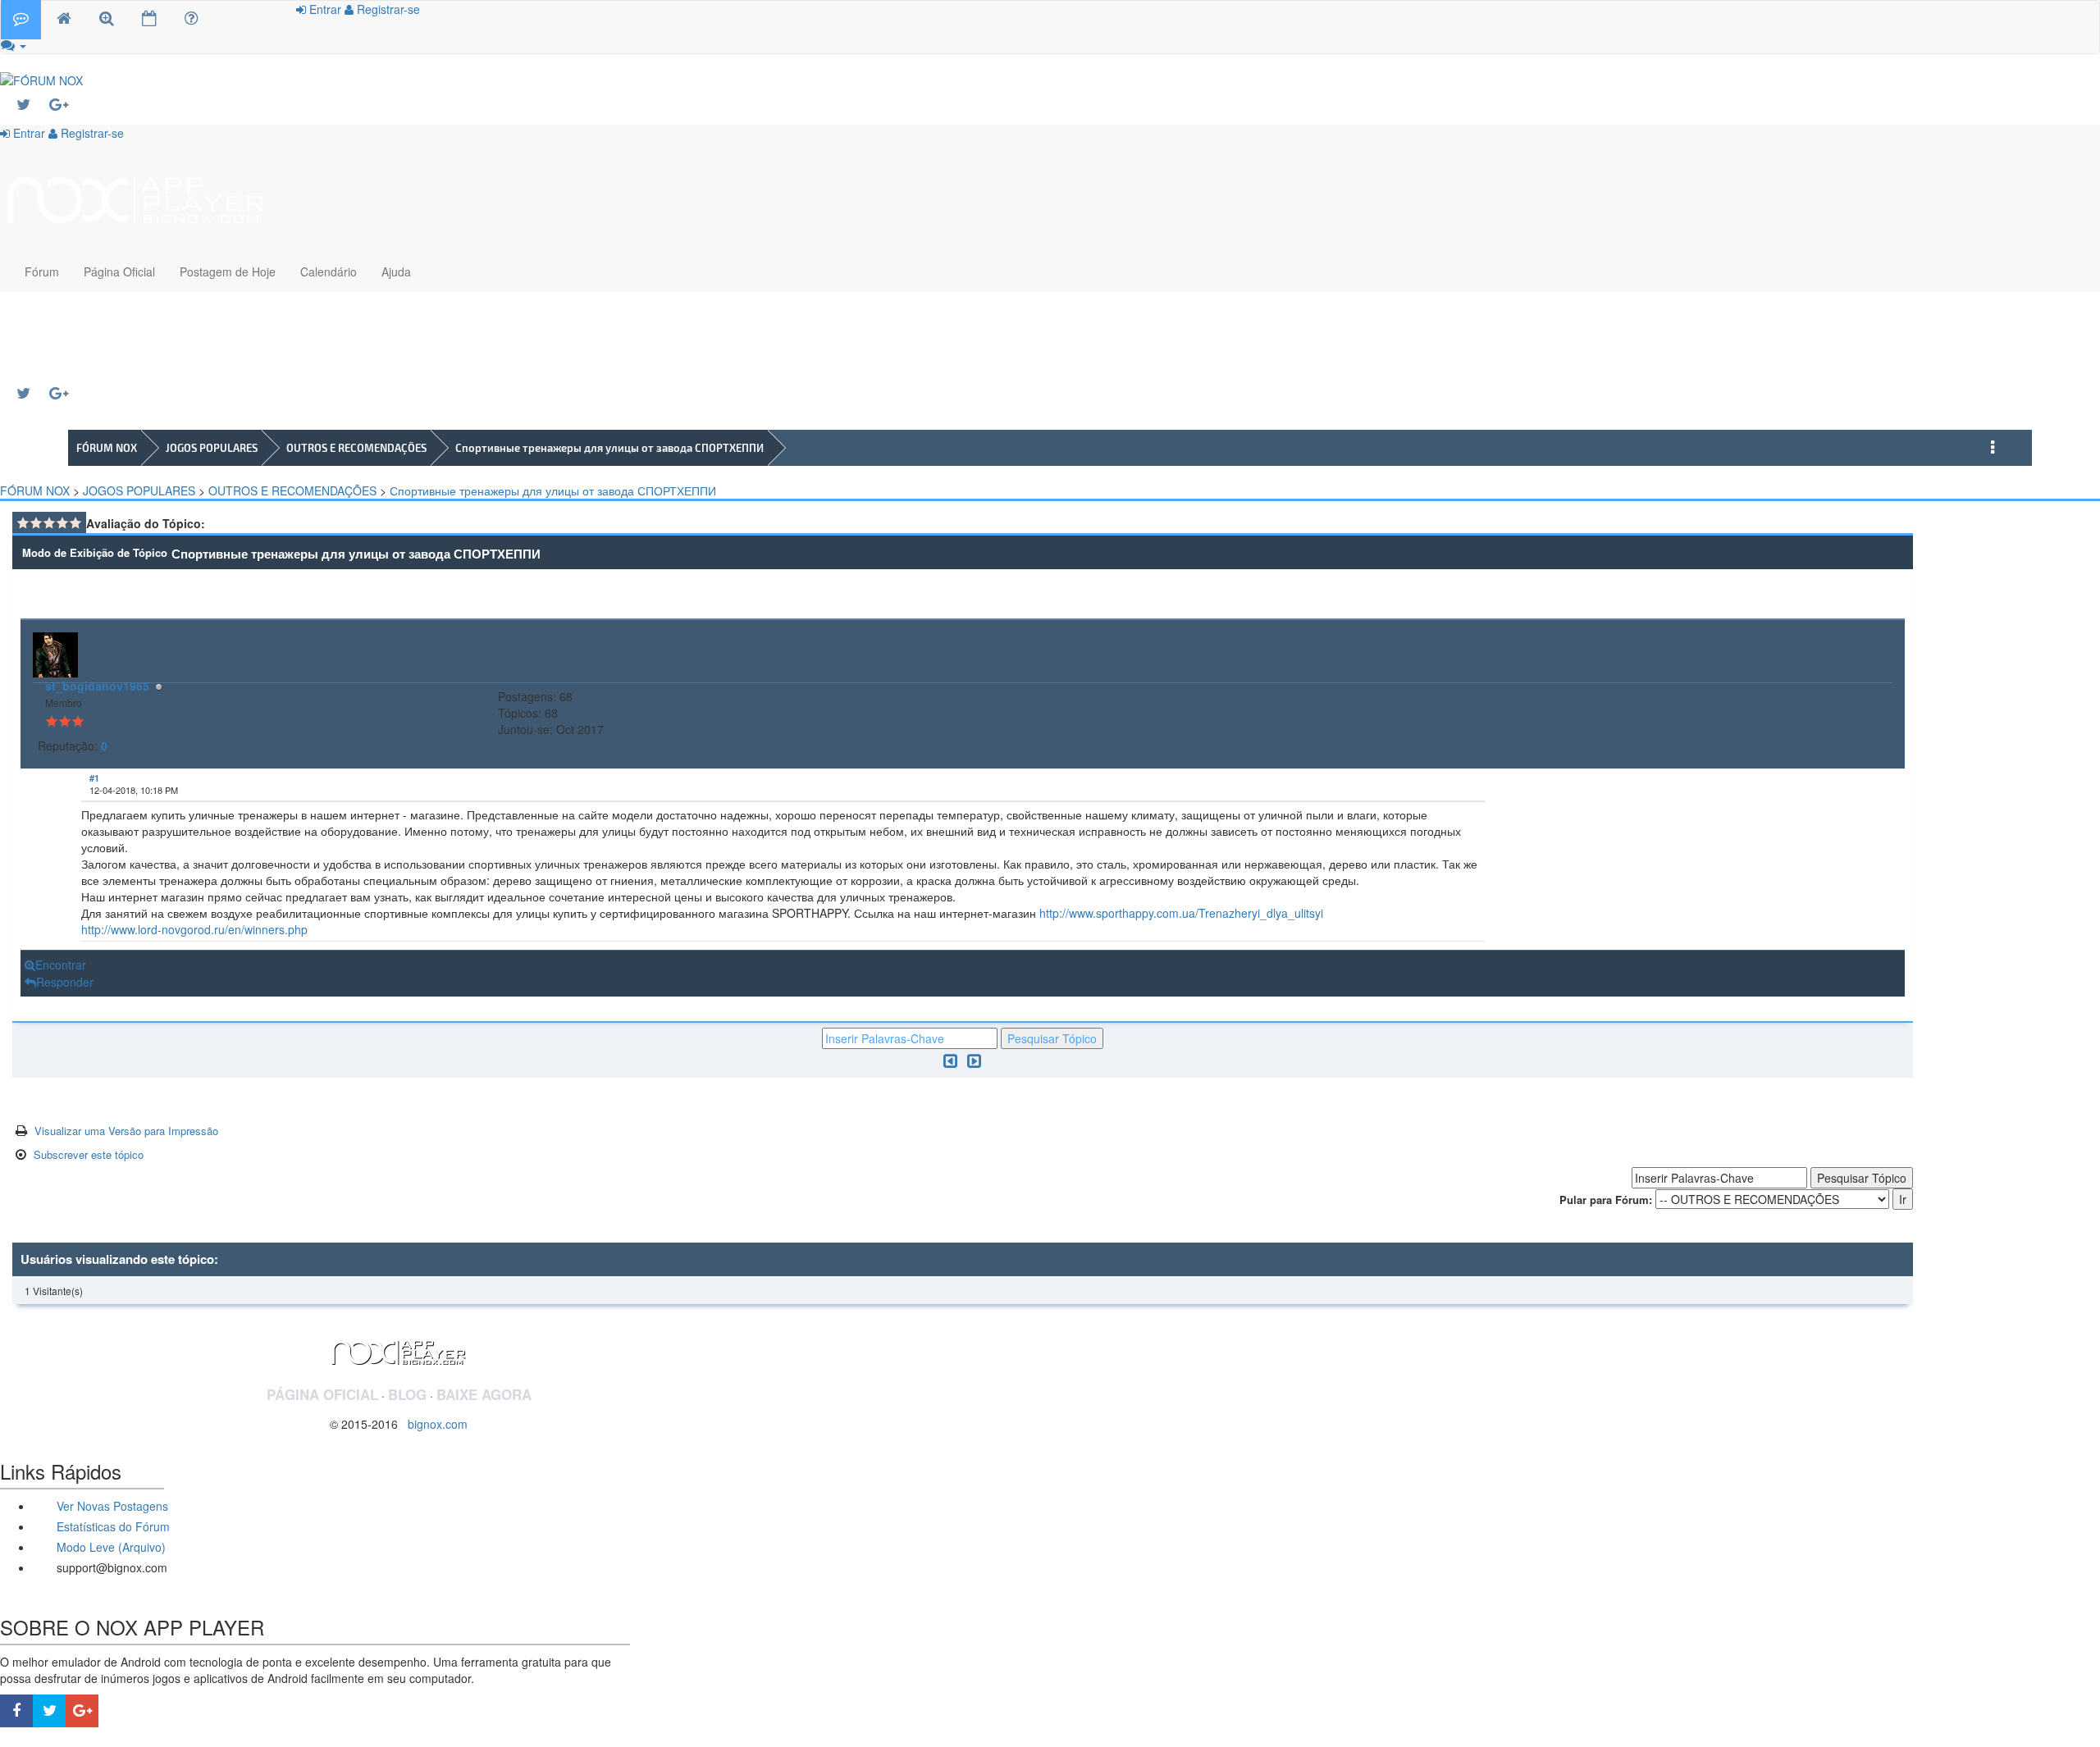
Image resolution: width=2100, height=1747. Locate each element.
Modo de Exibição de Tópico (95, 552)
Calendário (329, 271)
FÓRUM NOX (107, 448)
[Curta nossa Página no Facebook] (16, 1711)
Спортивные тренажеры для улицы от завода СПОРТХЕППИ (609, 448)
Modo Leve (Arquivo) (110, 1547)
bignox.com (433, 1424)
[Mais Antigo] (950, 1060)
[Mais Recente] (974, 1060)
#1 (94, 778)
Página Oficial (119, 271)
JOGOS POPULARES (212, 448)
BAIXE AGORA (484, 1394)
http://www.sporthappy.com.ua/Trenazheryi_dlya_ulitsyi (1181, 913)
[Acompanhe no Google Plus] (66, 105)
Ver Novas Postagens (111, 1506)
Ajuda (396, 271)
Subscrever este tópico (89, 1154)
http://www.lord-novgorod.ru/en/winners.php (194, 929)
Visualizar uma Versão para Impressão (126, 1131)
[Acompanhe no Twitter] (33, 105)
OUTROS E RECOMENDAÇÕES (356, 448)
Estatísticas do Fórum (112, 1526)
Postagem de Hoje (228, 271)
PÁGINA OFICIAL (322, 1394)
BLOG (407, 1394)
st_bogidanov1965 (97, 686)
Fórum (42, 271)
